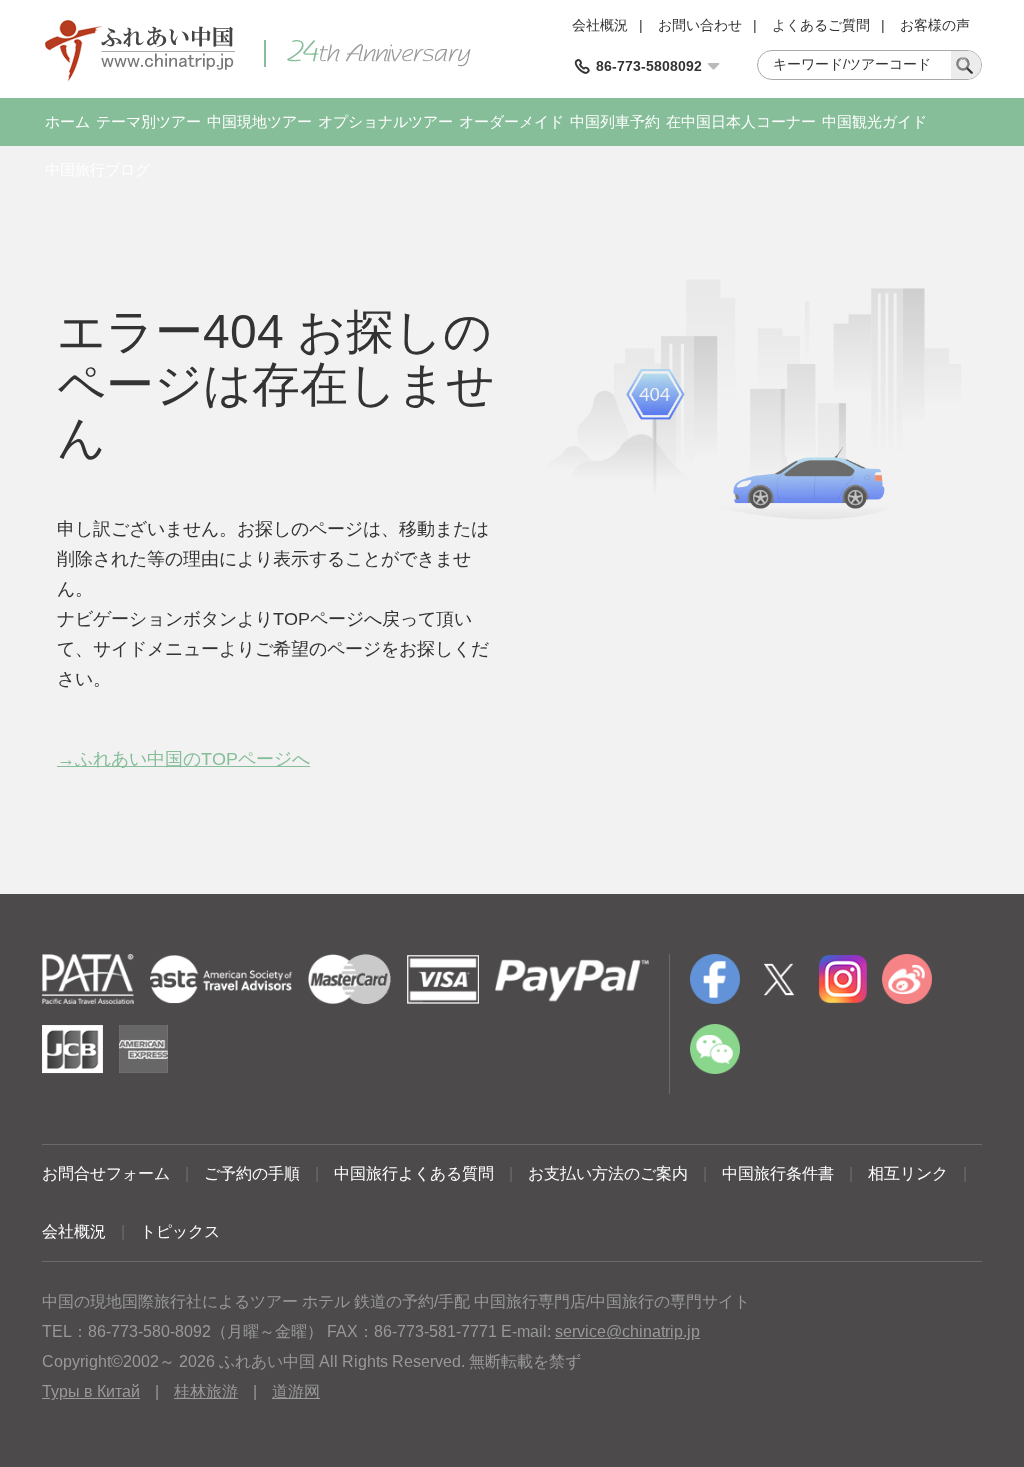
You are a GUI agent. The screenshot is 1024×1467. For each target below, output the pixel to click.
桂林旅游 (206, 1391)
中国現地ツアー (259, 121)
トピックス (180, 1231)
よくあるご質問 (821, 25)
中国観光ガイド (874, 121)
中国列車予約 (615, 121)
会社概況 (600, 25)
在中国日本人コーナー (741, 121)
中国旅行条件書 (778, 1173)
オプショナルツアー (385, 121)
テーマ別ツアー (148, 121)
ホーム (67, 121)
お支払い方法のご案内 (608, 1173)
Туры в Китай (91, 1391)
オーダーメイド (511, 121)
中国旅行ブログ (97, 169)
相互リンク (908, 1173)
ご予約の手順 (252, 1173)
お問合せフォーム (106, 1173)
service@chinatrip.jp (627, 1331)
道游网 (296, 1391)
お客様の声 (935, 25)
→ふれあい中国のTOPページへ (183, 759)
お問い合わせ (700, 25)
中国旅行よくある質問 (414, 1173)
